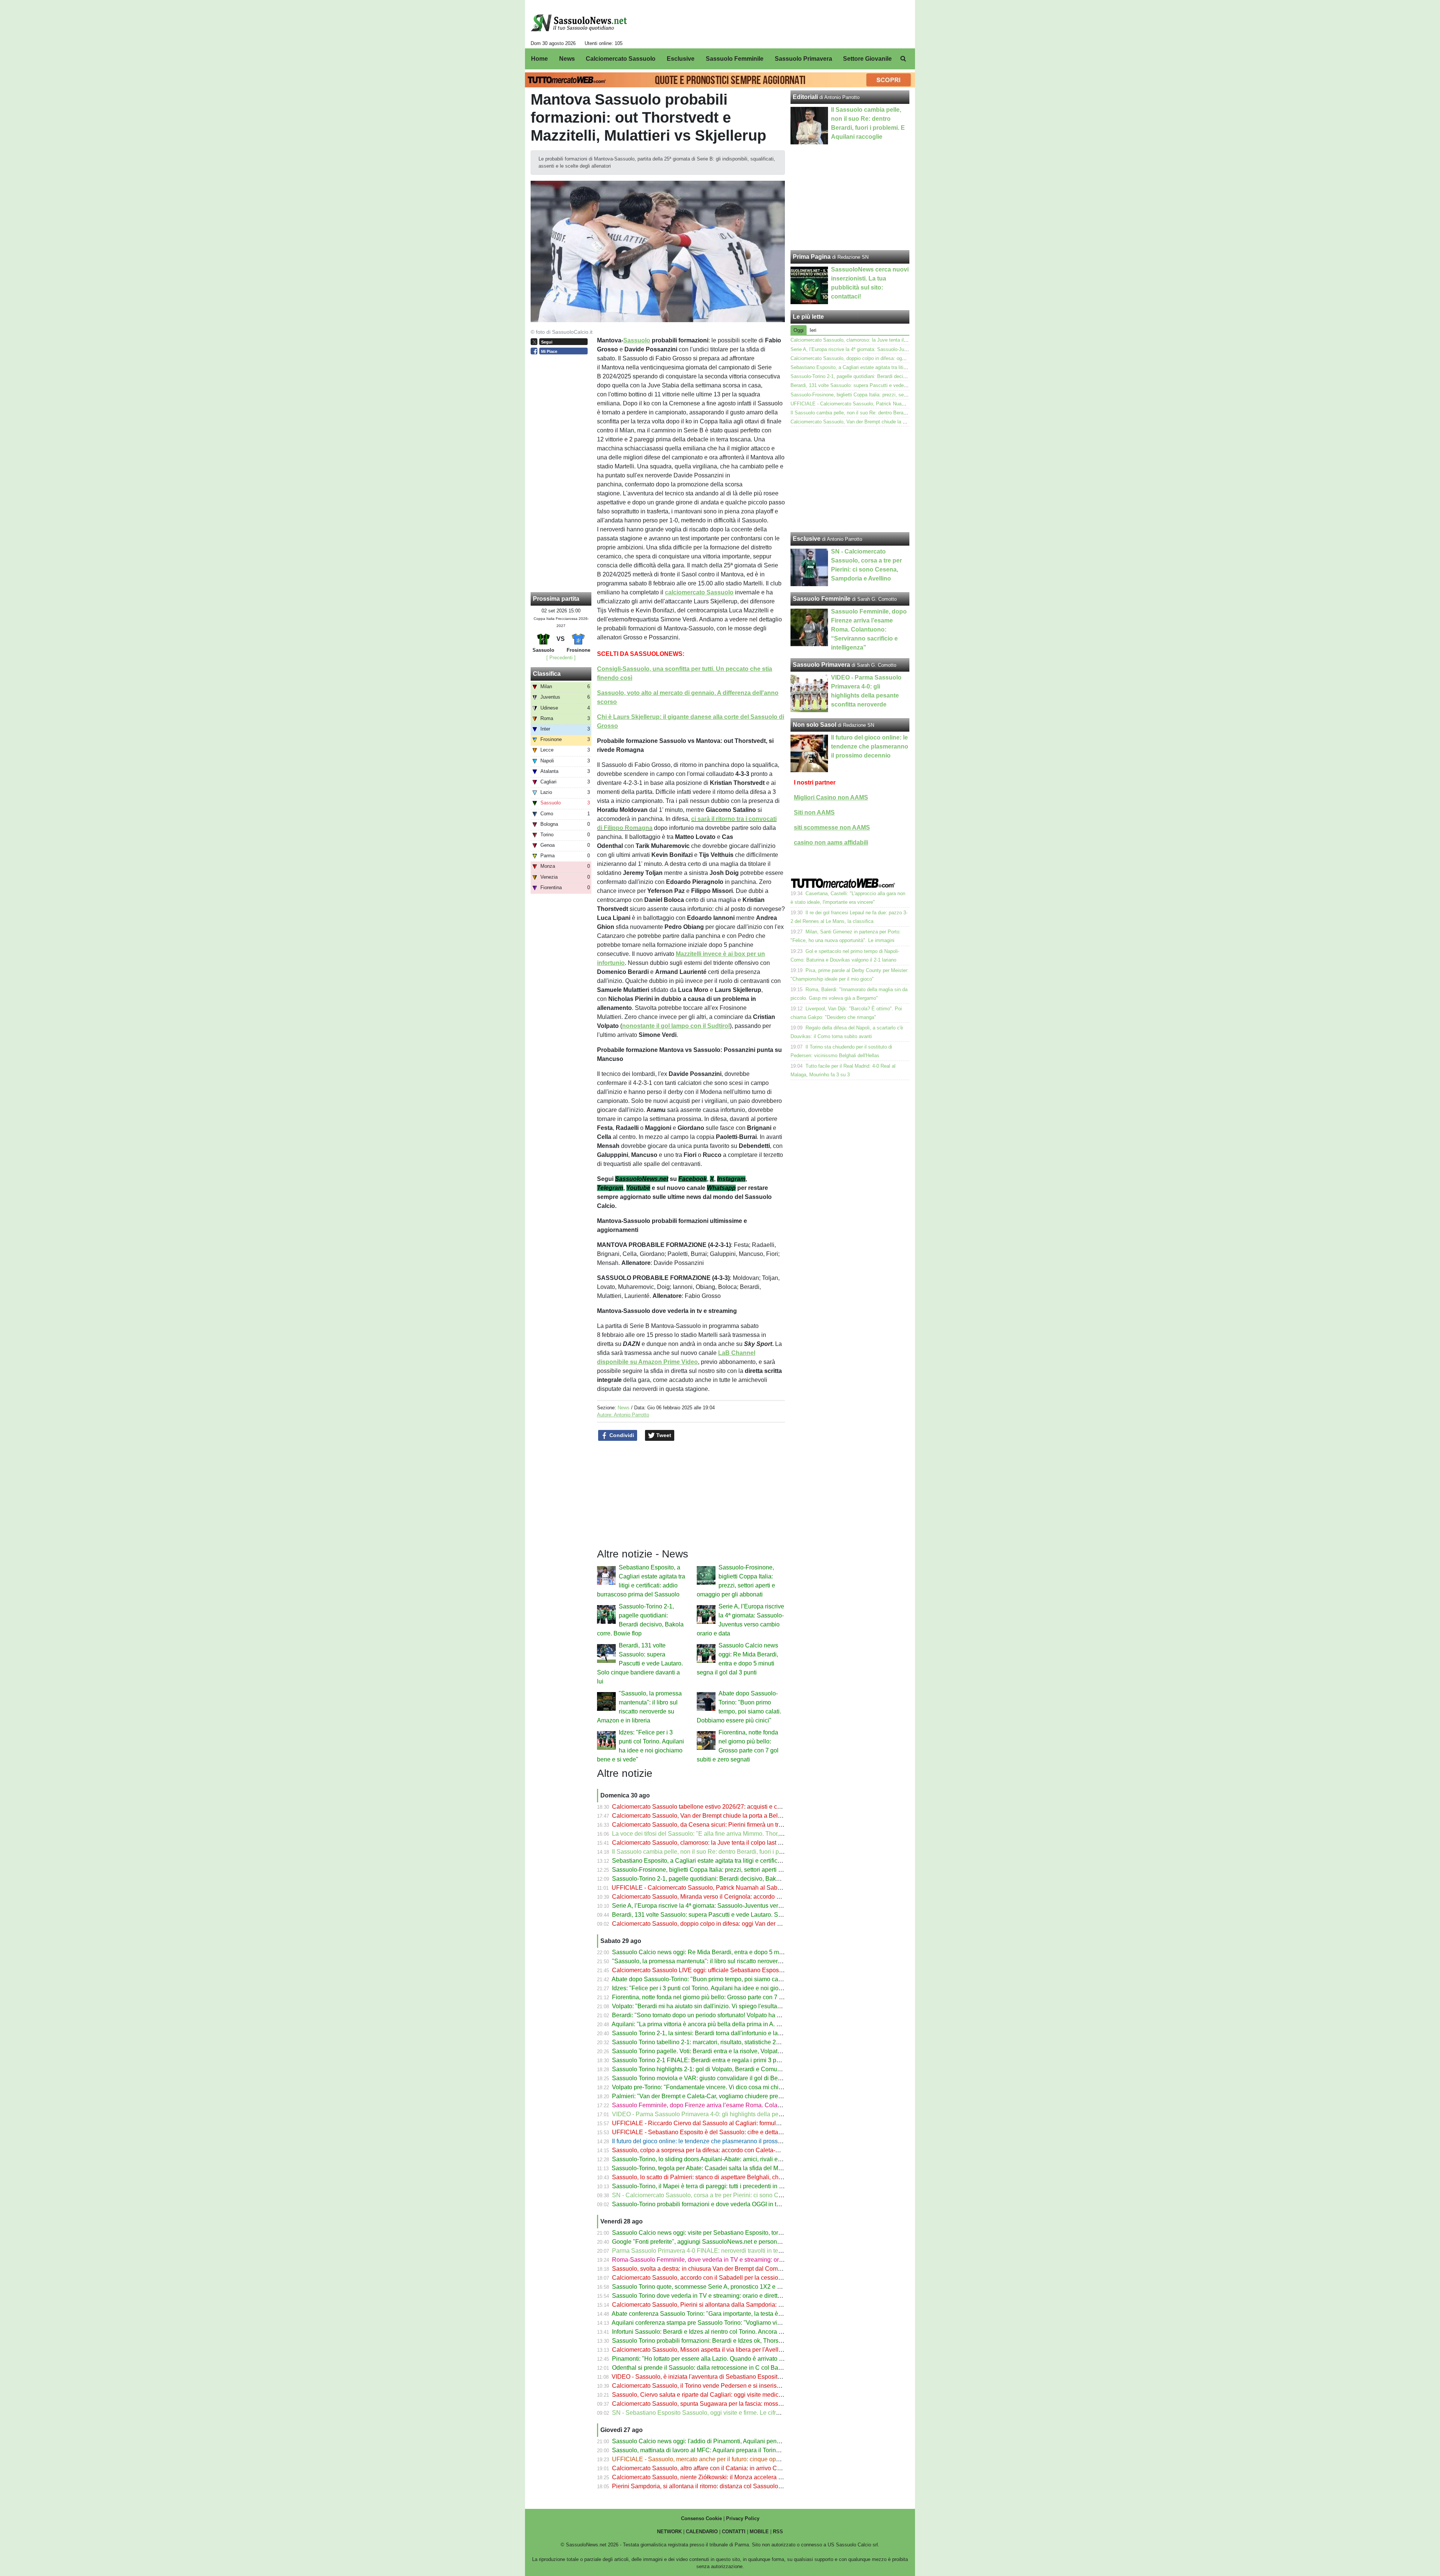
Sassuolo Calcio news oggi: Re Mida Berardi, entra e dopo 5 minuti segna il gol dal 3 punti (732, 1952)
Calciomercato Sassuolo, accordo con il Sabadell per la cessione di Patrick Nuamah (724, 2278)
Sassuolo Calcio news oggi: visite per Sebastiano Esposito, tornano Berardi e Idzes (723, 2233)
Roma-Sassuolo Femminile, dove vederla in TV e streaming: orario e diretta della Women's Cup (739, 2260)
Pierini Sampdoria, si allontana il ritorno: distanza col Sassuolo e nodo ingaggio (717, 2486)
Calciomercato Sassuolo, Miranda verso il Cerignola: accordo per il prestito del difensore (729, 1897)
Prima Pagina (812, 257)
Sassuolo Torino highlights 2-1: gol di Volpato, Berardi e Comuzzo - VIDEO (711, 2069)
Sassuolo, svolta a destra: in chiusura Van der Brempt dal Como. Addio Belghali (718, 2269)
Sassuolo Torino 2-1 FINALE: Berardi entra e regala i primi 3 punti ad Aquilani (715, 2060)
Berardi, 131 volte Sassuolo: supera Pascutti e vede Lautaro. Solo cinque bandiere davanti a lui (640, 1663)
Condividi (621, 1435)
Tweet (663, 1435)
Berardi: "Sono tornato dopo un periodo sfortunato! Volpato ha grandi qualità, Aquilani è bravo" (737, 2015)
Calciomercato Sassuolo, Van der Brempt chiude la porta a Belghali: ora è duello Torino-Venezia (739, 1816)
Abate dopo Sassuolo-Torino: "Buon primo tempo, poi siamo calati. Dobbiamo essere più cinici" (738, 1979)
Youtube (638, 1188)
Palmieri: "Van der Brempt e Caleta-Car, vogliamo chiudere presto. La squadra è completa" (732, 2096)
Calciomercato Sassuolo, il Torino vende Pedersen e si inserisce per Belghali (714, 2386)
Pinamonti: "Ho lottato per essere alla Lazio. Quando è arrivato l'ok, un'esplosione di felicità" (734, 2359)
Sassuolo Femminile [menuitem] (735, 59)
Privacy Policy (743, 2518)
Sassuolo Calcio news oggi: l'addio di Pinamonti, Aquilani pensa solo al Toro (714, 2441)
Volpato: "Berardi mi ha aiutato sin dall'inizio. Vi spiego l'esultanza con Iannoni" (717, 2006)
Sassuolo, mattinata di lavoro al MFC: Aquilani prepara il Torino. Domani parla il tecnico (728, 2450)
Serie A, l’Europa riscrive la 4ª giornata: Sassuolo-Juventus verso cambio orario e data (726, 1906)
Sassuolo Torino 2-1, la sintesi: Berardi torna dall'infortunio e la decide (705, 2033)
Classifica (547, 674)
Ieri (813, 330)
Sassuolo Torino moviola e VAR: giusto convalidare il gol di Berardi (701, 2078)
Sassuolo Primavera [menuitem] (803, 59)
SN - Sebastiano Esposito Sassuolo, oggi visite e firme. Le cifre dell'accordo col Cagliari (728, 2413)
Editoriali (805, 97)
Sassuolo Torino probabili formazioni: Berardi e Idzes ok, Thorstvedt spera (710, 2341)
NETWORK (669, 2532)
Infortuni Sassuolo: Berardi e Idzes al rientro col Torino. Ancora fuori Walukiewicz (718, 2332)
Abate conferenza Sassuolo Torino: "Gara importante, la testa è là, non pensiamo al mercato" (734, 2314)
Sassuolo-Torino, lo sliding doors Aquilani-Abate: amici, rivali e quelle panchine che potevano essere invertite (757, 2159)
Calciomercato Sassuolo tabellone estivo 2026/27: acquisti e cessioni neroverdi (717, 1807)
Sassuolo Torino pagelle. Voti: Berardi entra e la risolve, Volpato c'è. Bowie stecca (720, 2051)
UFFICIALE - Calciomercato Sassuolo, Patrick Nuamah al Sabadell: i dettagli (714, 1888)
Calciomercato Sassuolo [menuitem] (621, 59)
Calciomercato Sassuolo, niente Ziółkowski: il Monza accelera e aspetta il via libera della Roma (739, 2477)
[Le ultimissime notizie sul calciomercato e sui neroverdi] (579, 23)
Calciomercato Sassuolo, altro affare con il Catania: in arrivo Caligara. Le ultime (717, 2468)
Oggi (799, 330)
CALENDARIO (702, 2532)
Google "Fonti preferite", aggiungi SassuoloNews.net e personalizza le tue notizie (720, 2242)
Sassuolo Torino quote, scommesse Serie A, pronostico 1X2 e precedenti (709, 2287)
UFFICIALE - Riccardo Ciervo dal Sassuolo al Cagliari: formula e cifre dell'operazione (726, 2123)
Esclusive (807, 539)
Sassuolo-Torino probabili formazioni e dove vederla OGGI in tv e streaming (712, 2204)
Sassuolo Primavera (821, 665)
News (624, 1408)
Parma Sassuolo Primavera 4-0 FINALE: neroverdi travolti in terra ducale (708, 2251)
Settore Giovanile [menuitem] (867, 59)
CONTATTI (734, 2532)
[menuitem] (903, 59)
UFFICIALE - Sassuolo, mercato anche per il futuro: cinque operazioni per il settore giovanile (735, 2459)
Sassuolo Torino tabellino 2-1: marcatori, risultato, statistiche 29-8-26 (703, 2042)
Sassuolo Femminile (822, 599)
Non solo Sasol (814, 725)
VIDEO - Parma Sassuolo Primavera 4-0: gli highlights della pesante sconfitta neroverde (729, 2114)
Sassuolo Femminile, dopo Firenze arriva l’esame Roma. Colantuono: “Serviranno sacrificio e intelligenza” (753, 2105)
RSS (778, 2532)
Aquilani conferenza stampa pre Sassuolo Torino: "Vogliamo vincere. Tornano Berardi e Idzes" (736, 2323)
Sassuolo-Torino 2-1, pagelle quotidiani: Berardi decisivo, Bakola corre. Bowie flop (721, 1879)
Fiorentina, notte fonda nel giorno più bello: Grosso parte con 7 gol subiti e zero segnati (727, 1997)
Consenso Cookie (701, 2518)
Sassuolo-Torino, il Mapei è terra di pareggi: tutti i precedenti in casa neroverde (716, 2186)
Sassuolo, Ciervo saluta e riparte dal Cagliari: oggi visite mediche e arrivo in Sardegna (726, 2395)
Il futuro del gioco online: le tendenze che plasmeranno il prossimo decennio (713, 2141)
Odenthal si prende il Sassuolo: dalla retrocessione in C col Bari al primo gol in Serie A (727, 2368)
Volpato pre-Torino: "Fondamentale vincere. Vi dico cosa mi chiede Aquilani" (713, 2087)
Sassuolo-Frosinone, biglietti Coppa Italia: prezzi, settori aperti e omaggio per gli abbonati (730, 1870)
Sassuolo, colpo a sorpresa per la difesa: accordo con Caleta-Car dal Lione (712, 2150)
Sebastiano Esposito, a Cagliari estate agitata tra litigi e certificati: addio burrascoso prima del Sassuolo (749, 1861)
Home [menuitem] (539, 59)
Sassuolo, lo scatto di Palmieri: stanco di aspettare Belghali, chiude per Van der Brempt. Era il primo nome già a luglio (768, 2177)
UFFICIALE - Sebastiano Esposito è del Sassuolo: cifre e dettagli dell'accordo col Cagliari (731, 2132)
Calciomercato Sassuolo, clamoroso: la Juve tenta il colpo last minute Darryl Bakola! (724, 1843)
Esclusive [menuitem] (681, 59)
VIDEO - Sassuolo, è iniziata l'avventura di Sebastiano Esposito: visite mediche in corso (728, 2377)
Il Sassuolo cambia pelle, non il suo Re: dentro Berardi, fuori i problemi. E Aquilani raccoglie (733, 1852)
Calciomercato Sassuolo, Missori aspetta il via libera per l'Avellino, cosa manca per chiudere (734, 2350)
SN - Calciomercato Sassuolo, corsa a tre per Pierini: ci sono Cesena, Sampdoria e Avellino (733, 2195)
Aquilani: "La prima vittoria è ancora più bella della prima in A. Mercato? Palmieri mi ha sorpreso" (740, 2024)
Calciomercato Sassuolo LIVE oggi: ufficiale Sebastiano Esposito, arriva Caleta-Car (723, 1970)
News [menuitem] (567, 59)
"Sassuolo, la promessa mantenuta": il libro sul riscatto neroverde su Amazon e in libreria (729, 1961)
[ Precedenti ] (561, 658)
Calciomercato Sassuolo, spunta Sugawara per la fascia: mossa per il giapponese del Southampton (744, 2404)
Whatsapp (721, 1188)
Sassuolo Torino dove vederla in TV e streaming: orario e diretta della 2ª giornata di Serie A (733, 2296)
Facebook (693, 1179)
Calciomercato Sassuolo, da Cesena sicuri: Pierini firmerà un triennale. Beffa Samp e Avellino (736, 1825)
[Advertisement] (850, 479)
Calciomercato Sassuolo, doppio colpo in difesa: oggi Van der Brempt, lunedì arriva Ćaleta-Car (737, 1924)
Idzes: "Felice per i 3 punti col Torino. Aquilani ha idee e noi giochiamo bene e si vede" (726, 1988)
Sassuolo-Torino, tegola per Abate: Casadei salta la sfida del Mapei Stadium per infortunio (731, 2168)
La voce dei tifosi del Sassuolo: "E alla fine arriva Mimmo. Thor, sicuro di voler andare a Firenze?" (741, 1834)
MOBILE (759, 2532)
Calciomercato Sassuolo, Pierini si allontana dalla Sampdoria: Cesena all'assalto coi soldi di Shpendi (747, 2305)
